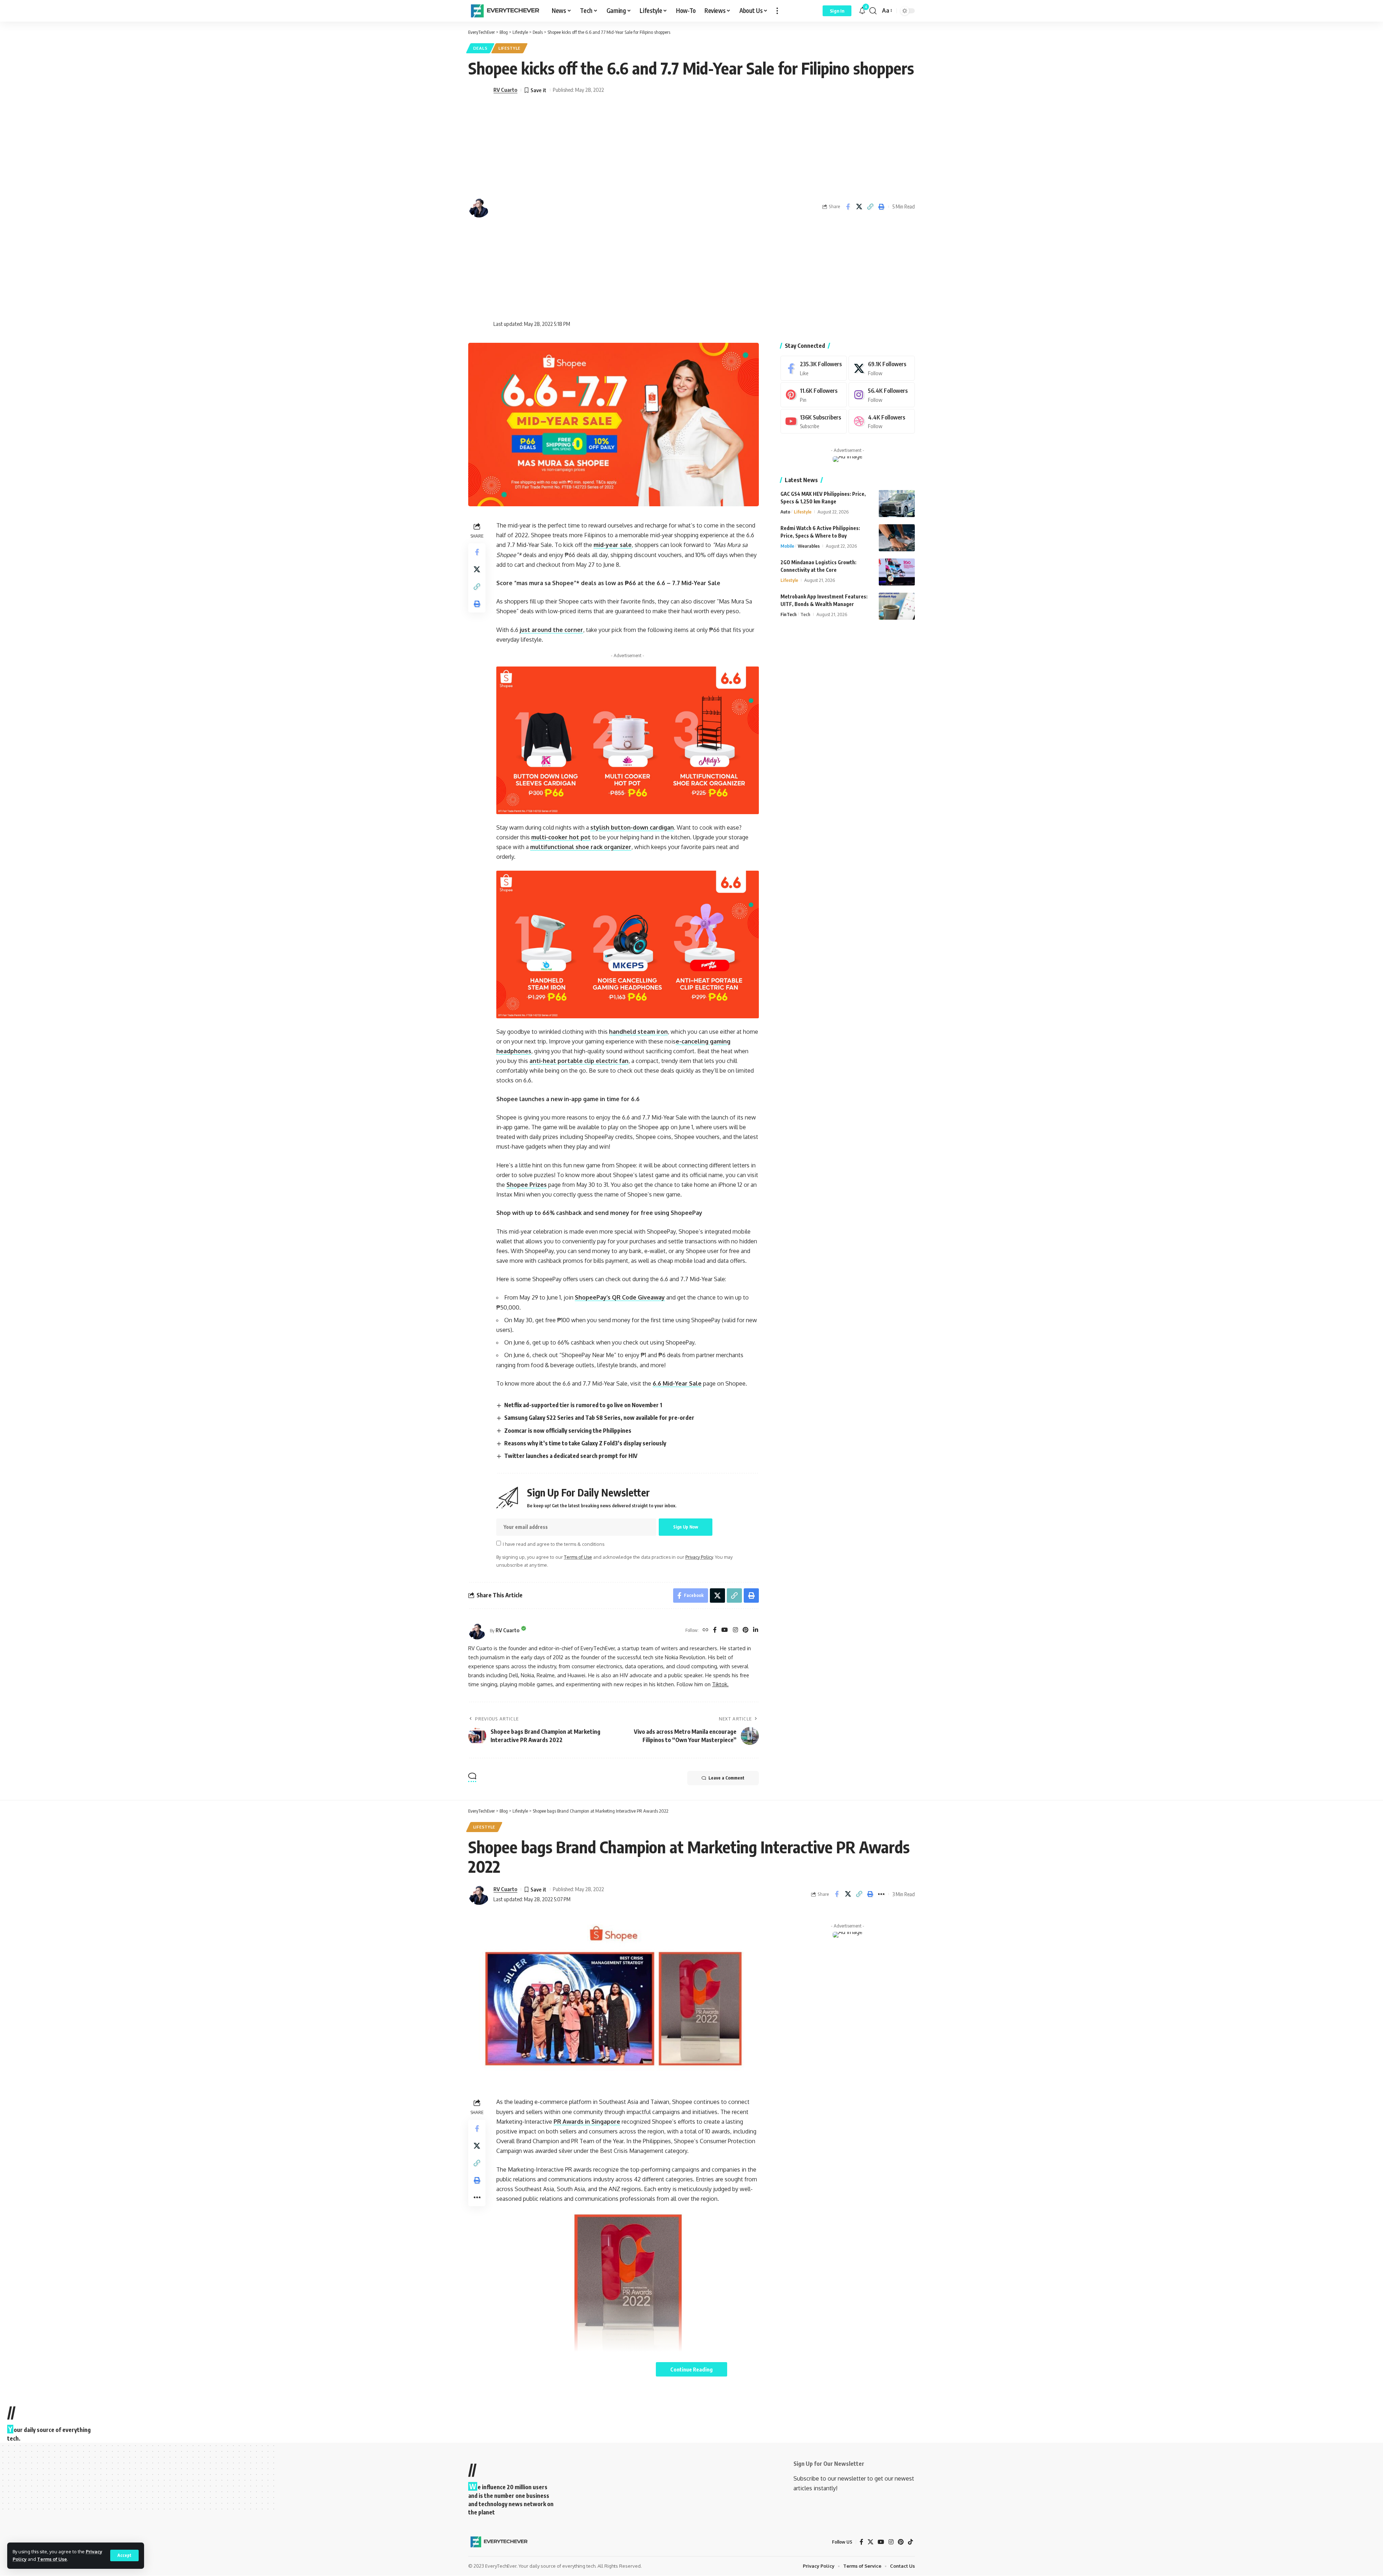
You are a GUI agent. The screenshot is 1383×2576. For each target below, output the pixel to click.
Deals (480, 48)
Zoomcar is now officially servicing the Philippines (568, 1431)
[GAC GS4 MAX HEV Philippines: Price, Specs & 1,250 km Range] (897, 504)
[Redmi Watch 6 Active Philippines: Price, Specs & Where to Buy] (897, 538)
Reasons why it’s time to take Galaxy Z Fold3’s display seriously (585, 1443)
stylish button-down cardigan (632, 827)
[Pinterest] (746, 1630)
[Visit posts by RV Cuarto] (477, 1630)
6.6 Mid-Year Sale (677, 1383)
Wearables (809, 546)
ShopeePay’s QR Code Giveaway (620, 1297)
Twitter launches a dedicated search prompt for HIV (571, 1456)
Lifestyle (509, 48)
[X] (882, 368)
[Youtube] (814, 421)
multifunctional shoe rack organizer (581, 847)
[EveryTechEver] (504, 11)
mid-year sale (613, 545)
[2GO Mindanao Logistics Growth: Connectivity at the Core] (897, 572)
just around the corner (551, 630)
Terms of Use (52, 2559)
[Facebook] (715, 1630)
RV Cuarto (505, 90)
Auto (785, 512)
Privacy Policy (699, 1557)
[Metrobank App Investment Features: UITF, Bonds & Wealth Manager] (897, 606)
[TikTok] (910, 2542)
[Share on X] (859, 207)
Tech (805, 614)
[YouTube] (725, 1630)
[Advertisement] (549, 207)
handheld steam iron (638, 1032)
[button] (124, 2555)
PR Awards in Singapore (587, 2122)
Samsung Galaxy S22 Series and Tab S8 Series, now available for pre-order (599, 1418)
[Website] (706, 1630)
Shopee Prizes (527, 1185)
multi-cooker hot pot (561, 837)
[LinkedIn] (756, 1630)
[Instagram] (735, 1630)
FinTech (789, 614)
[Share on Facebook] (848, 207)
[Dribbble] (882, 421)
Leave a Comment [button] (726, 1778)
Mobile (787, 546)
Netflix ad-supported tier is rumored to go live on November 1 (583, 1405)
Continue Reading (691, 2369)
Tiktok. (720, 1684)
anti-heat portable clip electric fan (579, 1061)
